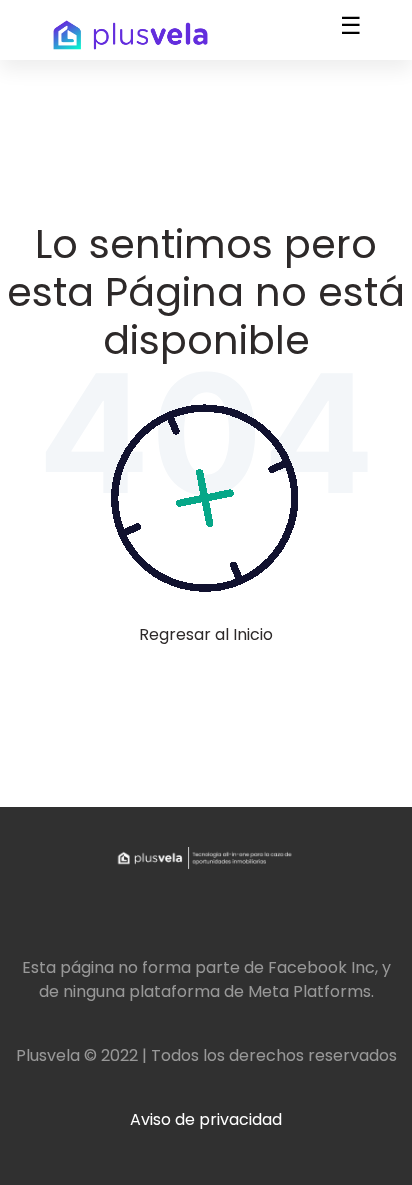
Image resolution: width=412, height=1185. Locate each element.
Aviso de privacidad (206, 1119)
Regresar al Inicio (206, 634)
